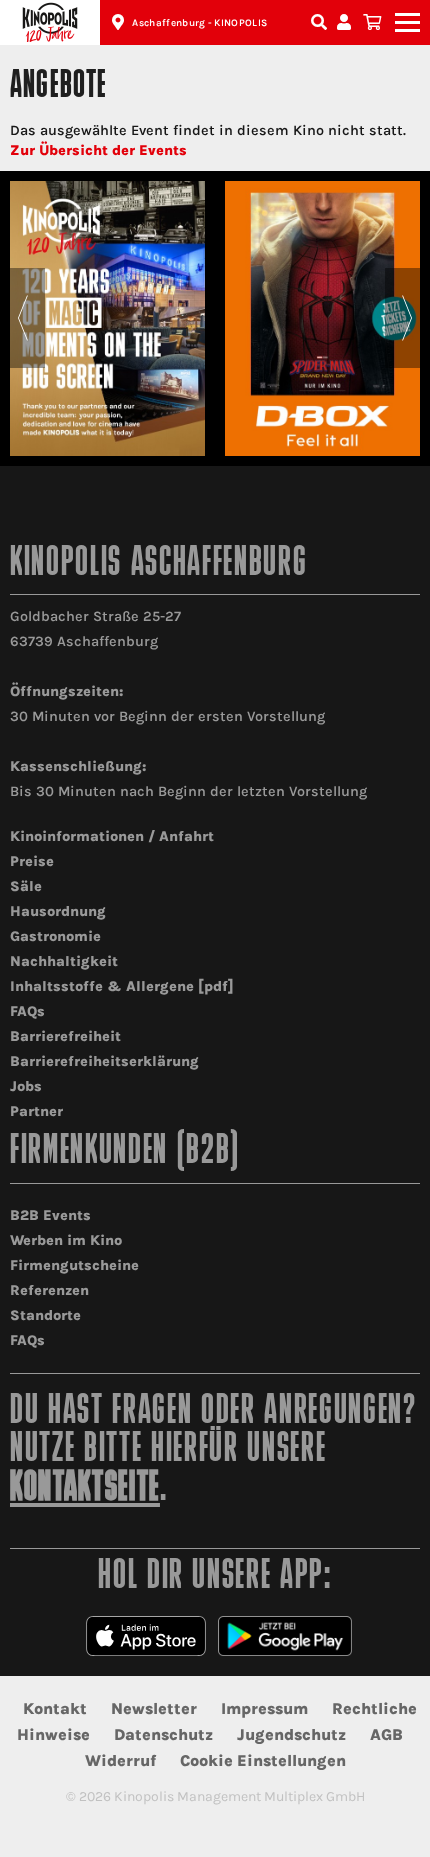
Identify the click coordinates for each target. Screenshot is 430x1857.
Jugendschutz (291, 1734)
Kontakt (55, 1708)
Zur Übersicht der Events (98, 150)
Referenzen (49, 1290)
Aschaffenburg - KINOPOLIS (199, 23)
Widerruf (120, 1760)
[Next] (407, 318)
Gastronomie (55, 936)
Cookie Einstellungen (263, 1760)
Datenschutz (163, 1734)
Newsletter (154, 1708)
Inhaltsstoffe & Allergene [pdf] (122, 986)
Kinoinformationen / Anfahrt (112, 836)
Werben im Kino (66, 1240)
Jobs (26, 1086)
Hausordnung (58, 911)
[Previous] (22, 318)
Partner (36, 1111)
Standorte (45, 1315)
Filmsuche (321, 22)
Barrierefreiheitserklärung (104, 1061)
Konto (347, 22)
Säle (26, 886)
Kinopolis (50, 22)
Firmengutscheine (74, 1265)
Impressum (264, 1708)
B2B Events (50, 1215)
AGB (386, 1734)
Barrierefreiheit (65, 1036)
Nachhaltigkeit (64, 961)
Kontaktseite (85, 1489)
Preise (32, 861)
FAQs (27, 1011)
